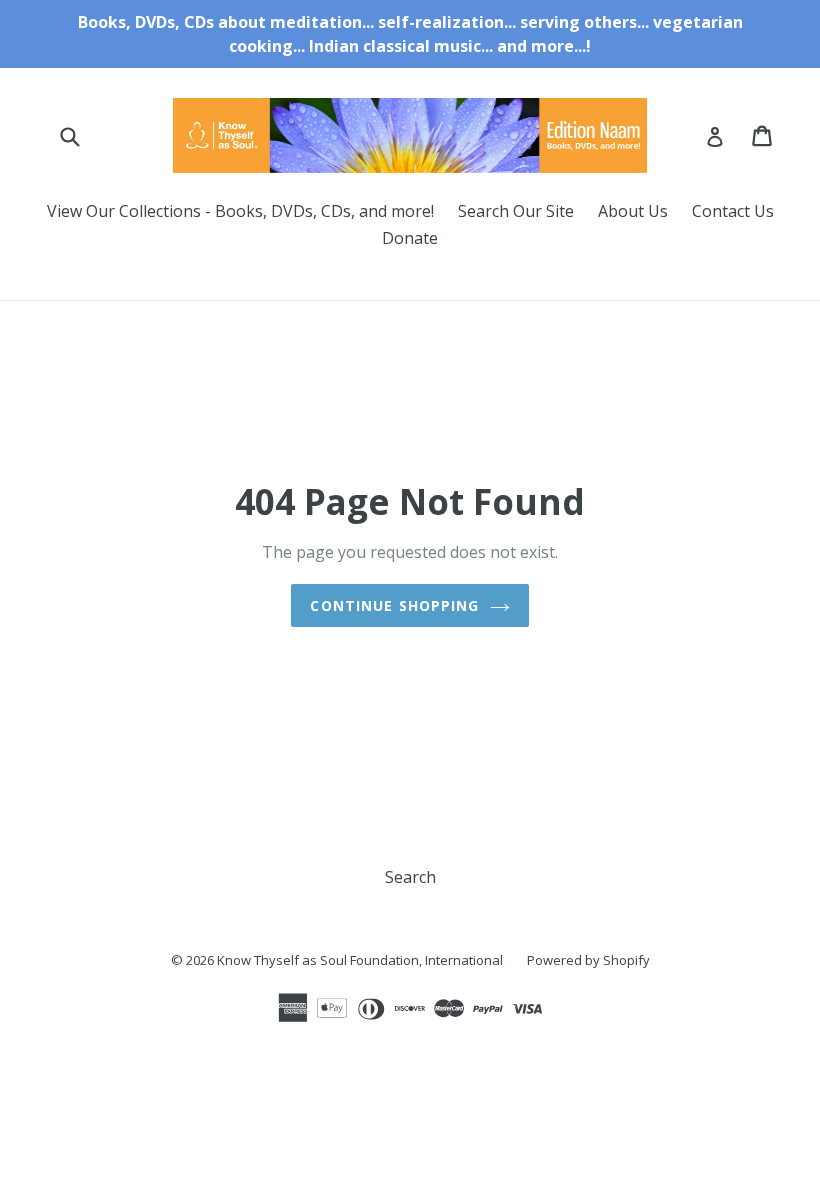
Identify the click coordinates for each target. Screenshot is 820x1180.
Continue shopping (394, 605)
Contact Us (733, 211)
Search (410, 877)
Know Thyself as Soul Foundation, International (360, 960)
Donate (410, 238)
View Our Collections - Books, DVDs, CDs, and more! (240, 211)
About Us (633, 211)
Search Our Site (516, 211)
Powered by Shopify (588, 960)
